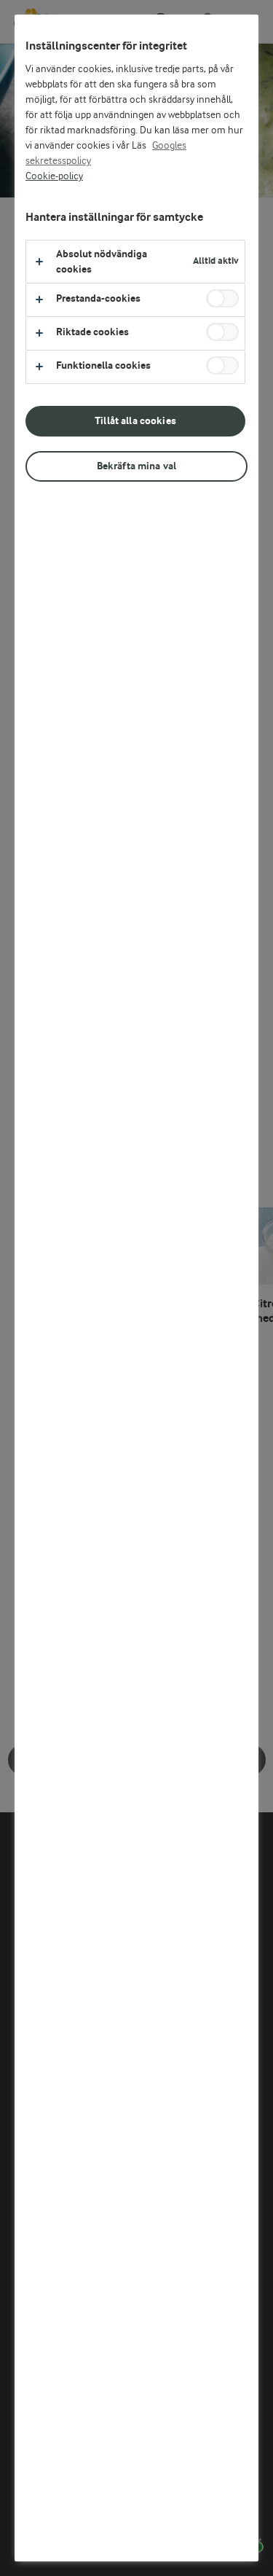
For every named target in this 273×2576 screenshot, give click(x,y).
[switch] (222, 298)
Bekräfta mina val (136, 466)
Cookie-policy (54, 176)
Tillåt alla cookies (135, 421)
